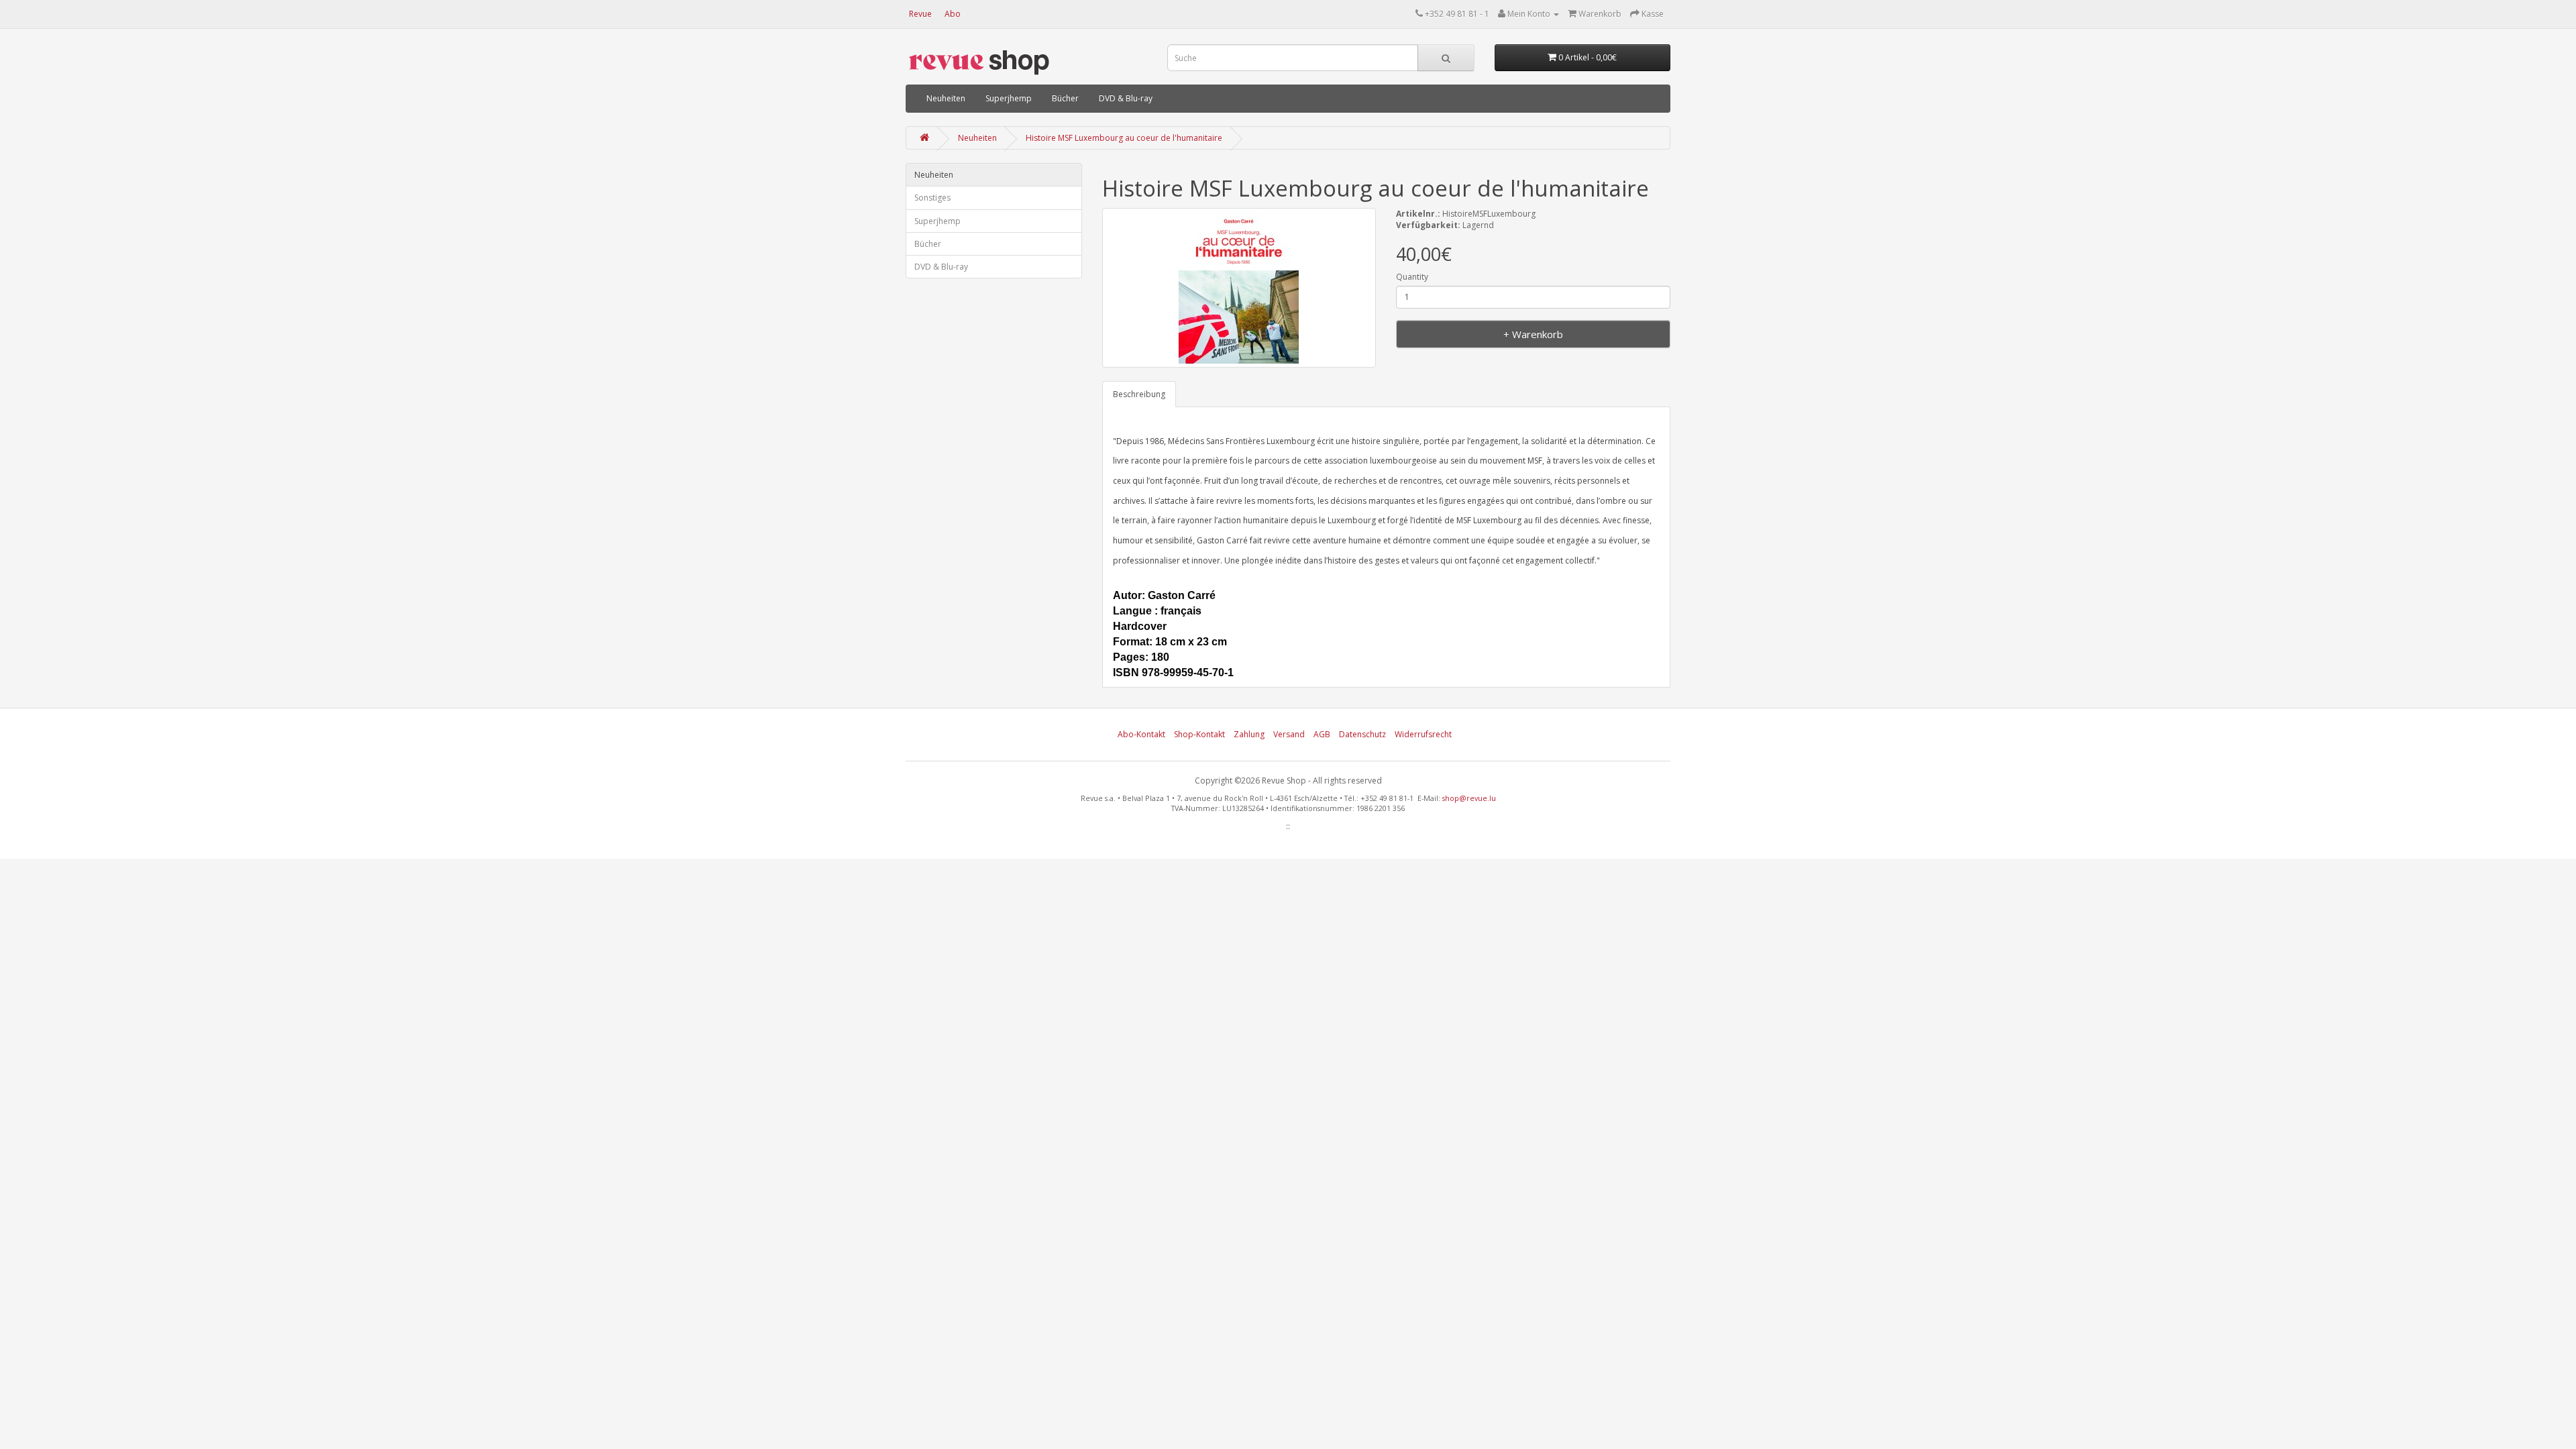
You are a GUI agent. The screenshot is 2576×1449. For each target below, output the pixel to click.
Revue (920, 14)
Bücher (1065, 98)
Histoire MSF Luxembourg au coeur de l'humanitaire (1124, 138)
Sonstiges (932, 198)
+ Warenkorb (1533, 334)
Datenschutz (1362, 734)
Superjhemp (1009, 98)
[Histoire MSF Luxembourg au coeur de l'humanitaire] (1239, 288)
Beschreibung (1139, 394)
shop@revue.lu (1469, 798)
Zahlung (1249, 734)
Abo (953, 14)
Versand (1289, 734)
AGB (1322, 734)
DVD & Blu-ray (1126, 98)
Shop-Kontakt (1199, 734)
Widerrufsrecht (1423, 734)
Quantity (1412, 277)
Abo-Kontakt (1141, 734)
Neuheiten (946, 98)
